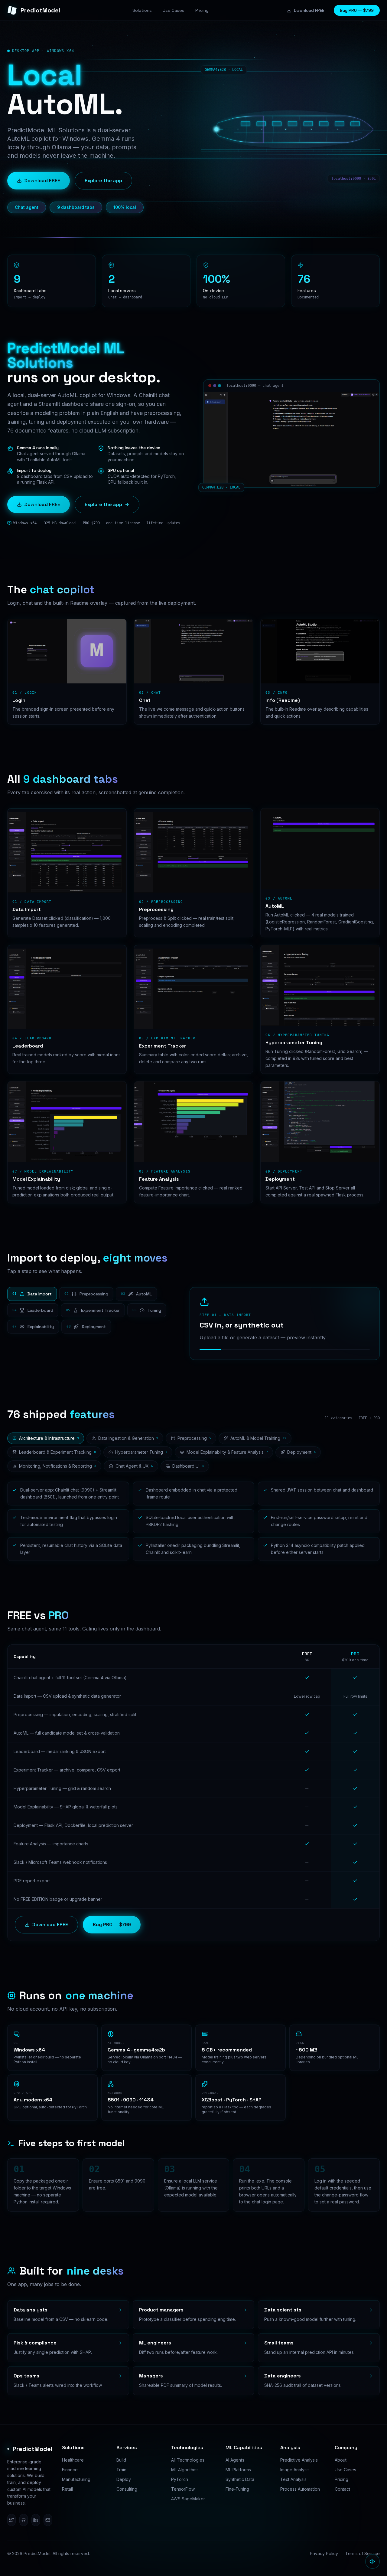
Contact (342, 2489)
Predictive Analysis (299, 2460)
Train (121, 2470)
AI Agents (235, 2460)
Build (121, 2460)
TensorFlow (183, 2489)
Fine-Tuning (237, 2489)
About (341, 2460)
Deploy (124, 2479)
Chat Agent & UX (134, 1466)
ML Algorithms (185, 2470)
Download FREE (309, 10)
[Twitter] (11, 2520)
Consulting (127, 2489)
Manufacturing (76, 2479)
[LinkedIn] (36, 2520)
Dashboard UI (188, 1466)
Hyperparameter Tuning (141, 1452)
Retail (67, 2489)
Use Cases (345, 2470)
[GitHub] (24, 2520)
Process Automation (300, 2489)
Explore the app (103, 181)
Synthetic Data (240, 2479)
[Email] (48, 2520)
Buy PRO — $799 (357, 10)
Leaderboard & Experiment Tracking (57, 1452)
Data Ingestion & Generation (128, 1438)
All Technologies (188, 2460)
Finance (70, 2470)
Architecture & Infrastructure (49, 1438)
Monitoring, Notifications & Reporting (58, 1466)
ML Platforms (238, 2470)
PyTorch (180, 2479)
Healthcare (73, 2460)
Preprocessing (194, 1438)
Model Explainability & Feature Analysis (227, 1452)
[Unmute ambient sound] (372, 2561)
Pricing (341, 2479)
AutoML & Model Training (258, 1438)
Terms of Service (363, 2553)
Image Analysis (295, 2470)
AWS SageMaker (188, 2499)
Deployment (301, 1452)
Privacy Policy (324, 2553)
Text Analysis (293, 2479)
